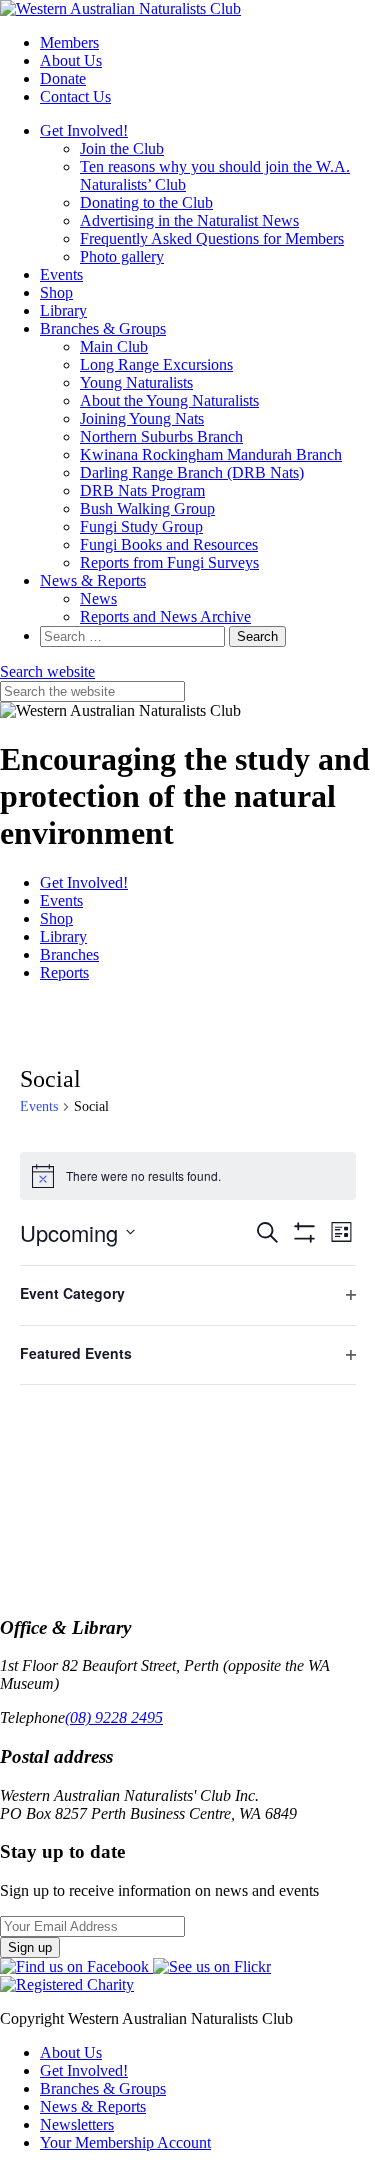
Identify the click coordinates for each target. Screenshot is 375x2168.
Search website (47, 671)
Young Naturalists (136, 382)
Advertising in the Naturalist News (189, 220)
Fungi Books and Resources (169, 544)
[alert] (188, 1176)
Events (61, 274)
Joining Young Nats (142, 418)
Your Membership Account (125, 2142)
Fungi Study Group (141, 526)
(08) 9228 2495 (114, 1717)
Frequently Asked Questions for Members (212, 238)
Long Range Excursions (156, 364)
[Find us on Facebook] (76, 1966)
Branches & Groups (103, 328)
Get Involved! (84, 130)
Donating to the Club (146, 202)
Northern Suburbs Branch (161, 436)
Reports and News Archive (165, 616)
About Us (71, 60)
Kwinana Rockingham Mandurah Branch (211, 454)
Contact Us (75, 96)
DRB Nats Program (142, 490)
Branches (69, 954)
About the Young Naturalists (169, 400)
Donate (63, 78)
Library (63, 310)
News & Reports (93, 580)
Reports (64, 972)
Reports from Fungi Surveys (169, 562)
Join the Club (122, 148)
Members (69, 42)
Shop (56, 292)
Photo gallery (122, 256)
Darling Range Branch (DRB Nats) (192, 472)
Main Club (114, 346)
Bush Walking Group (147, 508)
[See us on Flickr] (212, 1966)
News (98, 598)
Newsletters (77, 2124)
